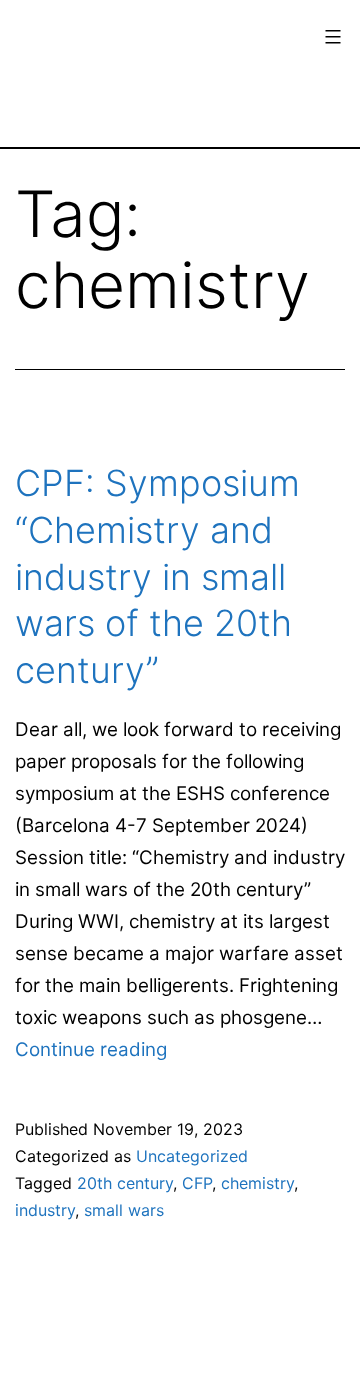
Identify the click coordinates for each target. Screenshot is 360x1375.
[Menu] (330, 37)
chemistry (257, 1183)
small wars (124, 1210)
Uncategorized (192, 1156)
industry (45, 1210)
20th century (125, 1183)
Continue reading (91, 1049)
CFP (197, 1183)
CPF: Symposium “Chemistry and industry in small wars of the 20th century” (157, 576)
